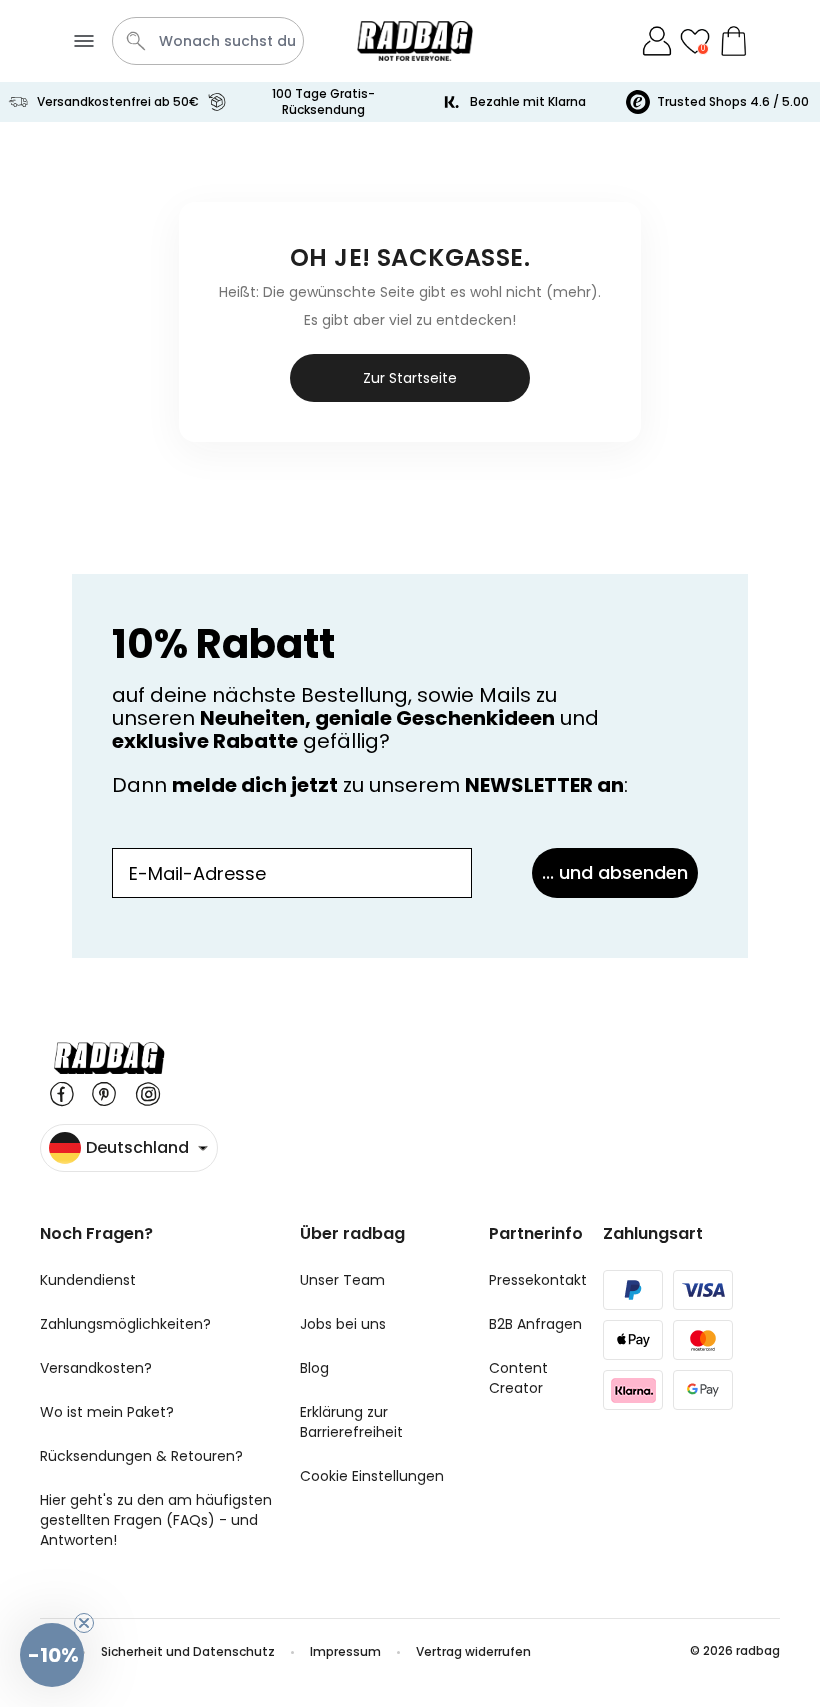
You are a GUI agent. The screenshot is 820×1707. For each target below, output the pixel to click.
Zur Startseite (410, 378)
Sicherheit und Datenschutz (188, 1651)
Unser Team (342, 1280)
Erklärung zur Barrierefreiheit (351, 1422)
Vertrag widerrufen (473, 1651)
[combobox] (208, 41)
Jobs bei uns (343, 1324)
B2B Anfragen (535, 1324)
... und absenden (615, 872)
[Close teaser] (84, 1623)
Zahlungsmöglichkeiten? (125, 1324)
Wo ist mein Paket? (107, 1412)
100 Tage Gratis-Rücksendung (323, 101)
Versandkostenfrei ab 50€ (118, 101)
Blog (314, 1368)
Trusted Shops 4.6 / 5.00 (733, 101)
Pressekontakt (538, 1280)
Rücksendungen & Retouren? (141, 1456)
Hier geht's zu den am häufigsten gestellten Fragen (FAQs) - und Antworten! (156, 1520)
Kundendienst (88, 1280)
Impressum (345, 1651)
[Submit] (136, 41)
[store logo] (415, 41)
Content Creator (518, 1378)
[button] (52, 1655)
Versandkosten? (96, 1368)
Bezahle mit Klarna (528, 101)
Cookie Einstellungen (372, 1476)
